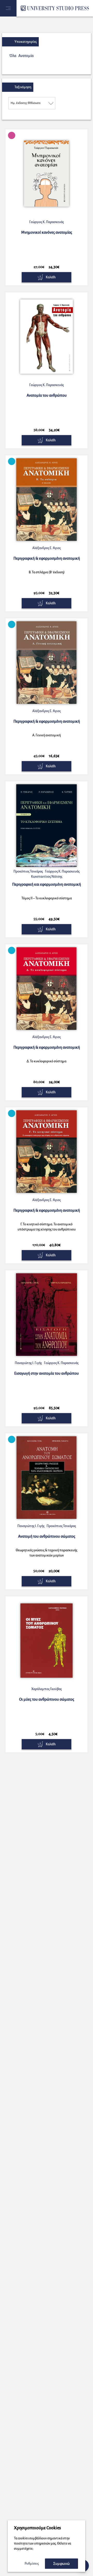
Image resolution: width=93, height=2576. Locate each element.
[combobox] (32, 103)
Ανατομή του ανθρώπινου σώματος (47, 1536)
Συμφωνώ (61, 2564)
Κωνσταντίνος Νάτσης (47, 877)
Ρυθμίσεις (32, 2564)
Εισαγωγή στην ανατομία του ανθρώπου (47, 1373)
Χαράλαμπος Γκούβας (47, 1689)
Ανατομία (26, 56)
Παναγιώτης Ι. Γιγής (28, 1363)
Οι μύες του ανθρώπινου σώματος (47, 1699)
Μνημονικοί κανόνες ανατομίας (47, 232)
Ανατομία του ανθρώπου (47, 395)
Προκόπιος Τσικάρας (28, 871)
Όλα (13, 56)
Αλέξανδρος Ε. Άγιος (47, 548)
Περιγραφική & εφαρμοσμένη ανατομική (47, 558)
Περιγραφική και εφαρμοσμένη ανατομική (47, 884)
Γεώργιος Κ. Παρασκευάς (47, 222)
